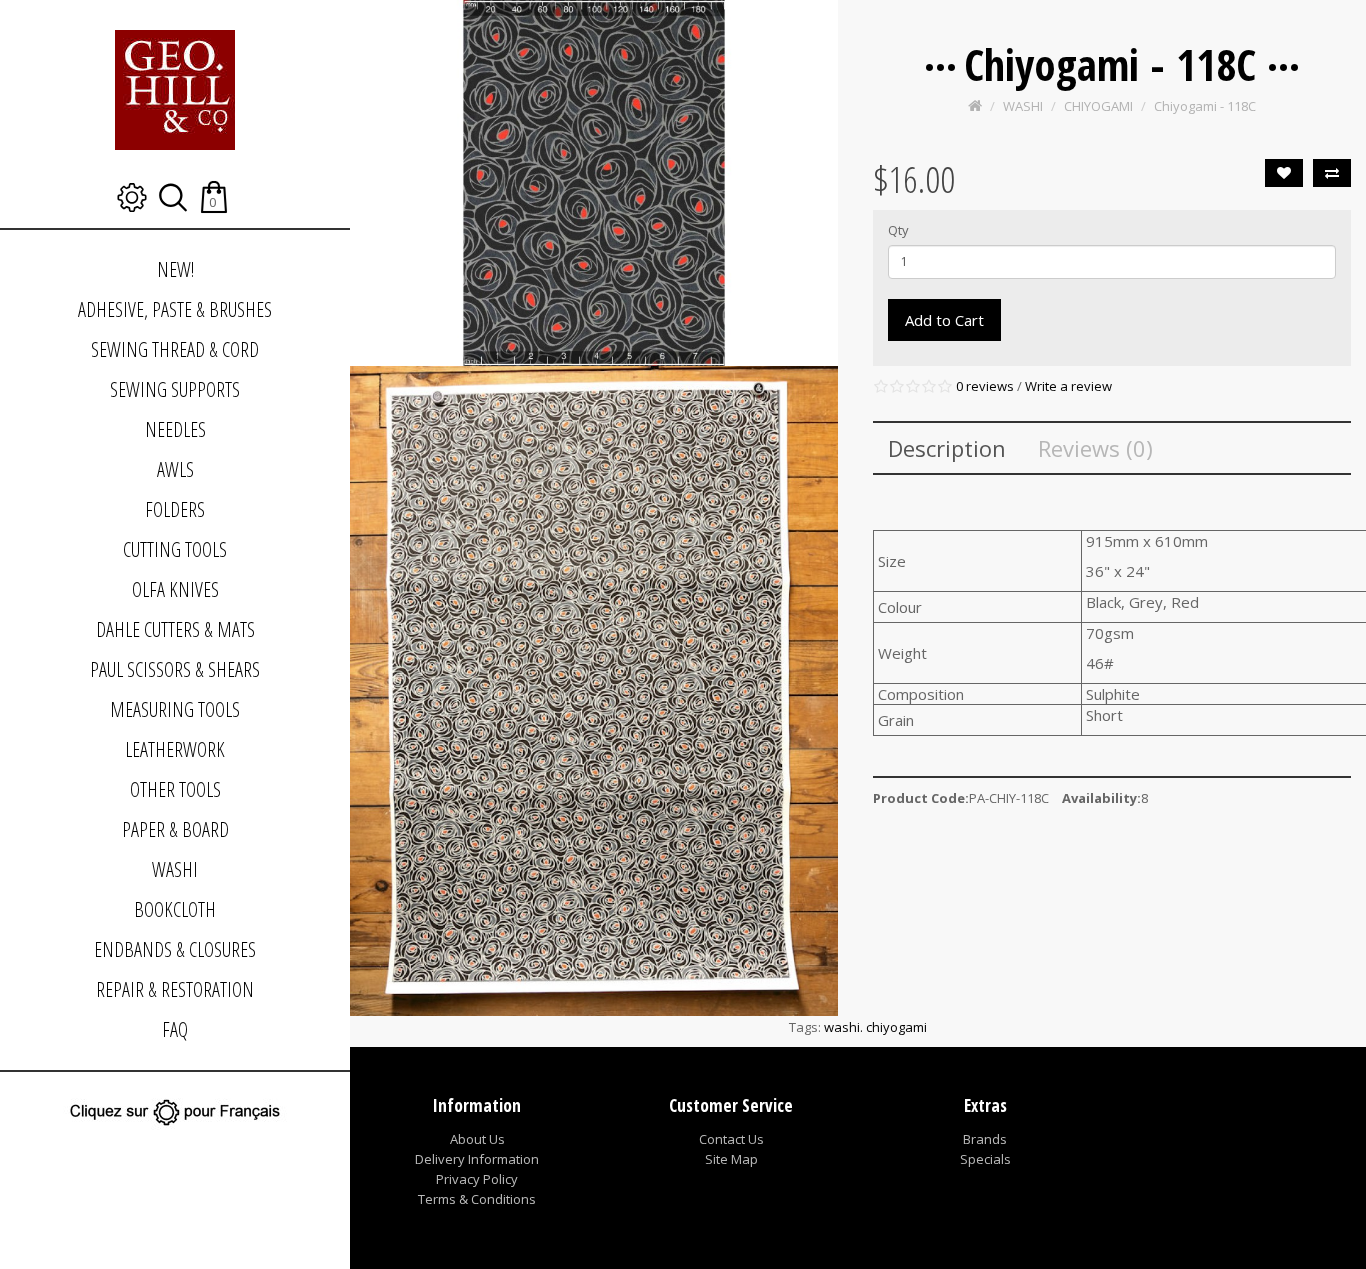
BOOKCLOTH (175, 909)
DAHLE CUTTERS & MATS (175, 629)
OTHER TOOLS (175, 789)
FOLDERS (175, 509)
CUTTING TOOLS (175, 549)
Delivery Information (477, 1159)
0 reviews (985, 386)
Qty (898, 230)
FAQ (175, 1029)
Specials (985, 1159)
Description (947, 448)
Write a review (1068, 386)
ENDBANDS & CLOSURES (175, 949)
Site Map (731, 1159)
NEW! (175, 269)
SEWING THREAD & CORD (175, 349)
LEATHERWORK (175, 749)
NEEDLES (175, 429)
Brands (985, 1139)
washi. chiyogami (875, 1027)
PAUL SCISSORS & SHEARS (175, 669)
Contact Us (731, 1139)
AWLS (175, 469)
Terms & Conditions (477, 1199)
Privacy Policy (477, 1179)
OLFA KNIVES (175, 589)
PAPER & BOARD (175, 829)
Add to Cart (944, 320)
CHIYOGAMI (1098, 106)
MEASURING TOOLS (175, 709)
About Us (477, 1139)
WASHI (175, 869)
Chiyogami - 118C (1205, 106)
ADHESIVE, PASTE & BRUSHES (175, 309)
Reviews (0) (1095, 448)
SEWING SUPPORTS (175, 389)
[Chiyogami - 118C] (594, 183)
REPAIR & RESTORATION (175, 989)
